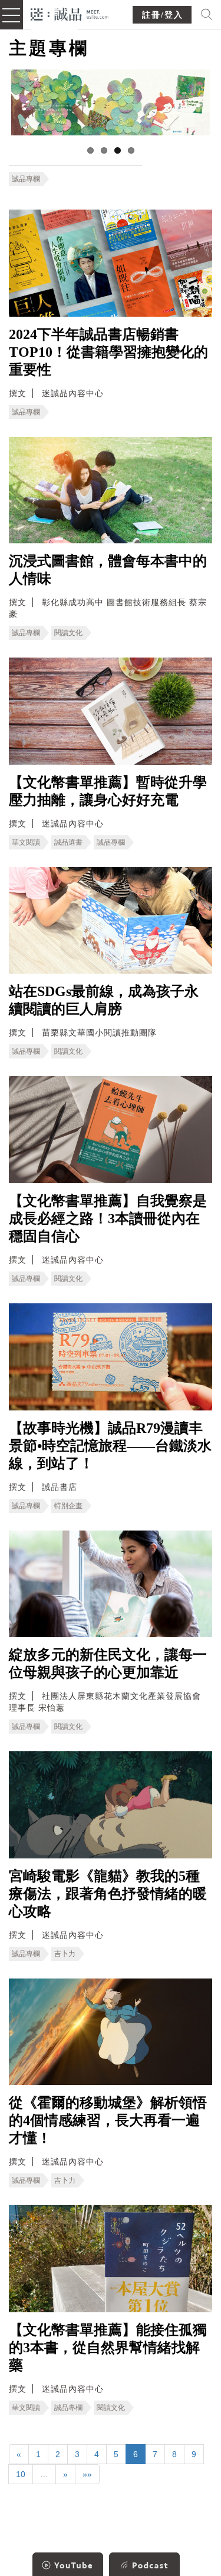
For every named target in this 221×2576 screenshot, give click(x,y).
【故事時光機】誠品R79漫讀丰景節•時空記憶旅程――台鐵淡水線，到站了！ (110, 1446)
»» (87, 2474)
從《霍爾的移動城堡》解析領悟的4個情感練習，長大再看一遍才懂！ (108, 2120)
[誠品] (70, 13)
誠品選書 (68, 842)
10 (21, 2474)
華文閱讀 (26, 842)
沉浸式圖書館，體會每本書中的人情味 (108, 570)
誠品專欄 (26, 179)
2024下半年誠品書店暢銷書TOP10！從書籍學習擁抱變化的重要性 (108, 352)
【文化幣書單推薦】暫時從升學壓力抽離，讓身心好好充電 (108, 791)
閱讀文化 (68, 633)
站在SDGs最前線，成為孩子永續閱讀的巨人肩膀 (104, 1000)
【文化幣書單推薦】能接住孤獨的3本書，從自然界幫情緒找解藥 (108, 2348)
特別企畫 (68, 1506)
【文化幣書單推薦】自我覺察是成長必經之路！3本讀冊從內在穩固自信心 (108, 1219)
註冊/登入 (163, 15)
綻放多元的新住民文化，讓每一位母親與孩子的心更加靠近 (108, 1664)
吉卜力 (65, 1954)
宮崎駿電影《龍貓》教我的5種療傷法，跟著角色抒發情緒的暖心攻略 (108, 1894)
